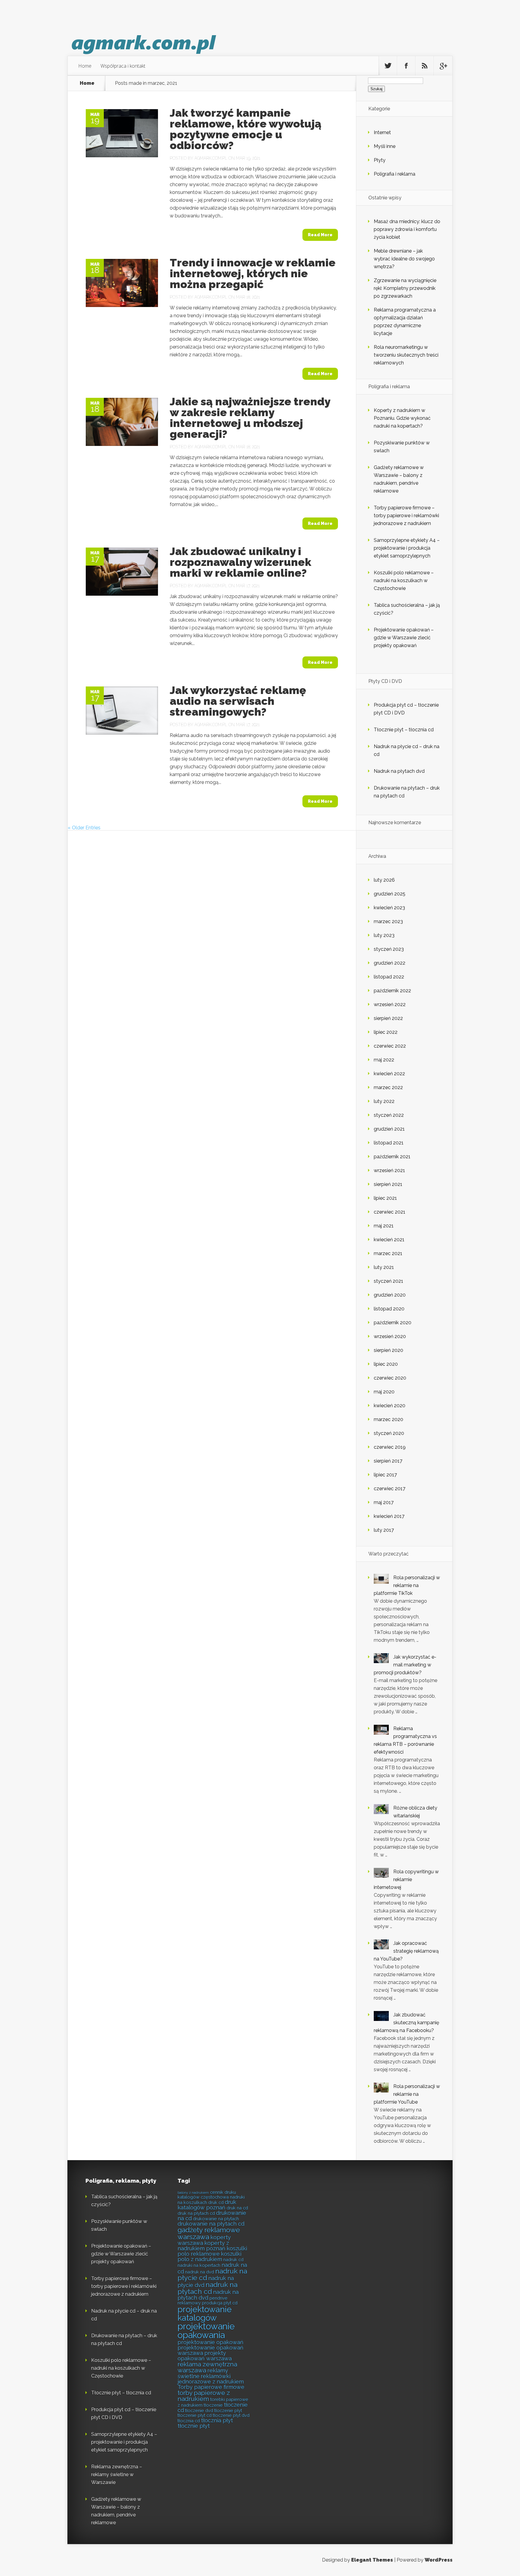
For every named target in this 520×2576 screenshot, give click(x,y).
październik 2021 (392, 1157)
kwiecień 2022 (389, 1074)
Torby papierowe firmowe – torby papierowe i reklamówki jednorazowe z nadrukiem (406, 516)
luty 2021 (384, 1267)
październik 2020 (393, 1323)
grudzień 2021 (389, 1129)
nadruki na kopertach (199, 2265)
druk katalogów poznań (207, 2205)
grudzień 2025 (390, 894)
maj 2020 (384, 1392)
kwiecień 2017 (389, 1516)
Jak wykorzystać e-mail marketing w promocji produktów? (405, 1665)
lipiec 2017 (385, 1475)
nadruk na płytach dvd (208, 2295)
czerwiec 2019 (390, 1447)
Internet (382, 132)
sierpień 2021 (388, 1184)
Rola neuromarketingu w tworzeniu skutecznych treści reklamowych (406, 355)
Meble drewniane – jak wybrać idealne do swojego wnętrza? (404, 259)
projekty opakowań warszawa (205, 2356)
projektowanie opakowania (206, 2331)
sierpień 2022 (388, 1018)
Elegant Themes (372, 2560)
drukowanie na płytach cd (211, 2224)
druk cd (216, 2202)
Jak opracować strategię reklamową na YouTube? (406, 1951)
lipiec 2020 (386, 1364)
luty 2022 (384, 1101)
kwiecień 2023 (389, 908)
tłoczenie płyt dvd (231, 2415)
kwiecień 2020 (390, 1406)
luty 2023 (384, 935)
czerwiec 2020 (390, 1378)
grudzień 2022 (390, 963)
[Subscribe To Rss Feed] (425, 66)
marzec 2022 (388, 1087)
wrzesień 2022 (390, 1004)
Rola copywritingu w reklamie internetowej (406, 1879)
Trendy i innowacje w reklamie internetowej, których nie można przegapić (253, 273)
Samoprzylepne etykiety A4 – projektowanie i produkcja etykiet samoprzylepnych (407, 548)
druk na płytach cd (196, 2213)
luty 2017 (384, 1530)
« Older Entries (84, 828)
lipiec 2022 (386, 1032)
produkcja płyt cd (220, 2303)
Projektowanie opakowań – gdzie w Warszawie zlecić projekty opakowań (404, 638)
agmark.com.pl (211, 158)
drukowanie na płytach (216, 2219)
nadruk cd (233, 2260)
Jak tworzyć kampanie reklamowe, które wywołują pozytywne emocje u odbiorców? (246, 129)
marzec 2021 (388, 1253)
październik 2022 (392, 991)
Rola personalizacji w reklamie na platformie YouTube (407, 2094)
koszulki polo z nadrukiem (209, 2257)
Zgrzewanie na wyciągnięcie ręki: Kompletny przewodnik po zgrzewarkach (405, 288)
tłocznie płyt (194, 2426)
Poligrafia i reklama (395, 174)
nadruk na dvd (200, 2272)
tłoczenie (213, 2405)
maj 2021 (384, 1226)
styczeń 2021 (388, 1281)
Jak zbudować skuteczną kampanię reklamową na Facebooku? (406, 2023)
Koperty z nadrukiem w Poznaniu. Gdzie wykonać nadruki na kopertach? (402, 418)
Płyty (380, 160)
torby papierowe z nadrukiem (204, 2396)
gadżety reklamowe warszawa (209, 2233)
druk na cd (237, 2208)
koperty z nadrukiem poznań (203, 2246)
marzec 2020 (388, 1419)
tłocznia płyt (217, 2420)
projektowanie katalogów (205, 2313)
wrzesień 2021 (389, 1170)
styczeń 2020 (389, 1433)
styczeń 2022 (389, 1115)
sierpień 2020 (388, 1350)
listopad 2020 (389, 1309)
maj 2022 (384, 1060)
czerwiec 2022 (390, 1046)
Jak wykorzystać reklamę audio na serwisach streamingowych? (238, 701)
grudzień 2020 (390, 1295)
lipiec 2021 (385, 1198)
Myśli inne (385, 146)
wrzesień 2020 (390, 1336)
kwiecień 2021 (389, 1240)
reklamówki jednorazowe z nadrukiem (211, 2379)
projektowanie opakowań (210, 2342)
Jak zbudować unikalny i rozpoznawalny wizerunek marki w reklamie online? (240, 562)
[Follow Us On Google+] (443, 66)
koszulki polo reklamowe (212, 2251)
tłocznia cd (189, 2421)
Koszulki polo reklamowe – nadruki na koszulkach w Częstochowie (404, 580)
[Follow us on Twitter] (388, 66)
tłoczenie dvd (199, 2410)
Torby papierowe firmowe (211, 2387)
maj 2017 (384, 1502)
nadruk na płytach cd (207, 2288)
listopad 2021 (389, 1143)
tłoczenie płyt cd (195, 2415)
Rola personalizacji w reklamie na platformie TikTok (407, 1585)
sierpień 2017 (388, 1461)
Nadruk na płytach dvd (399, 771)
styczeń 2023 (389, 949)
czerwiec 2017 (390, 1489)
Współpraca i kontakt (123, 66)
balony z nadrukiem (193, 2193)
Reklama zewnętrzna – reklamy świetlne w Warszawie (117, 2475)
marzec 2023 (388, 921)
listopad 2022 (389, 977)
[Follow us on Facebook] (406, 66)
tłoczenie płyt (228, 2410)
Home (85, 66)
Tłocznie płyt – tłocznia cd (404, 730)
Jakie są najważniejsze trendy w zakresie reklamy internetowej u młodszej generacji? (250, 418)
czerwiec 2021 (390, 1212)
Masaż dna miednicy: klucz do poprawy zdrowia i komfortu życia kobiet (407, 229)
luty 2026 (384, 880)
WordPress (439, 2560)
